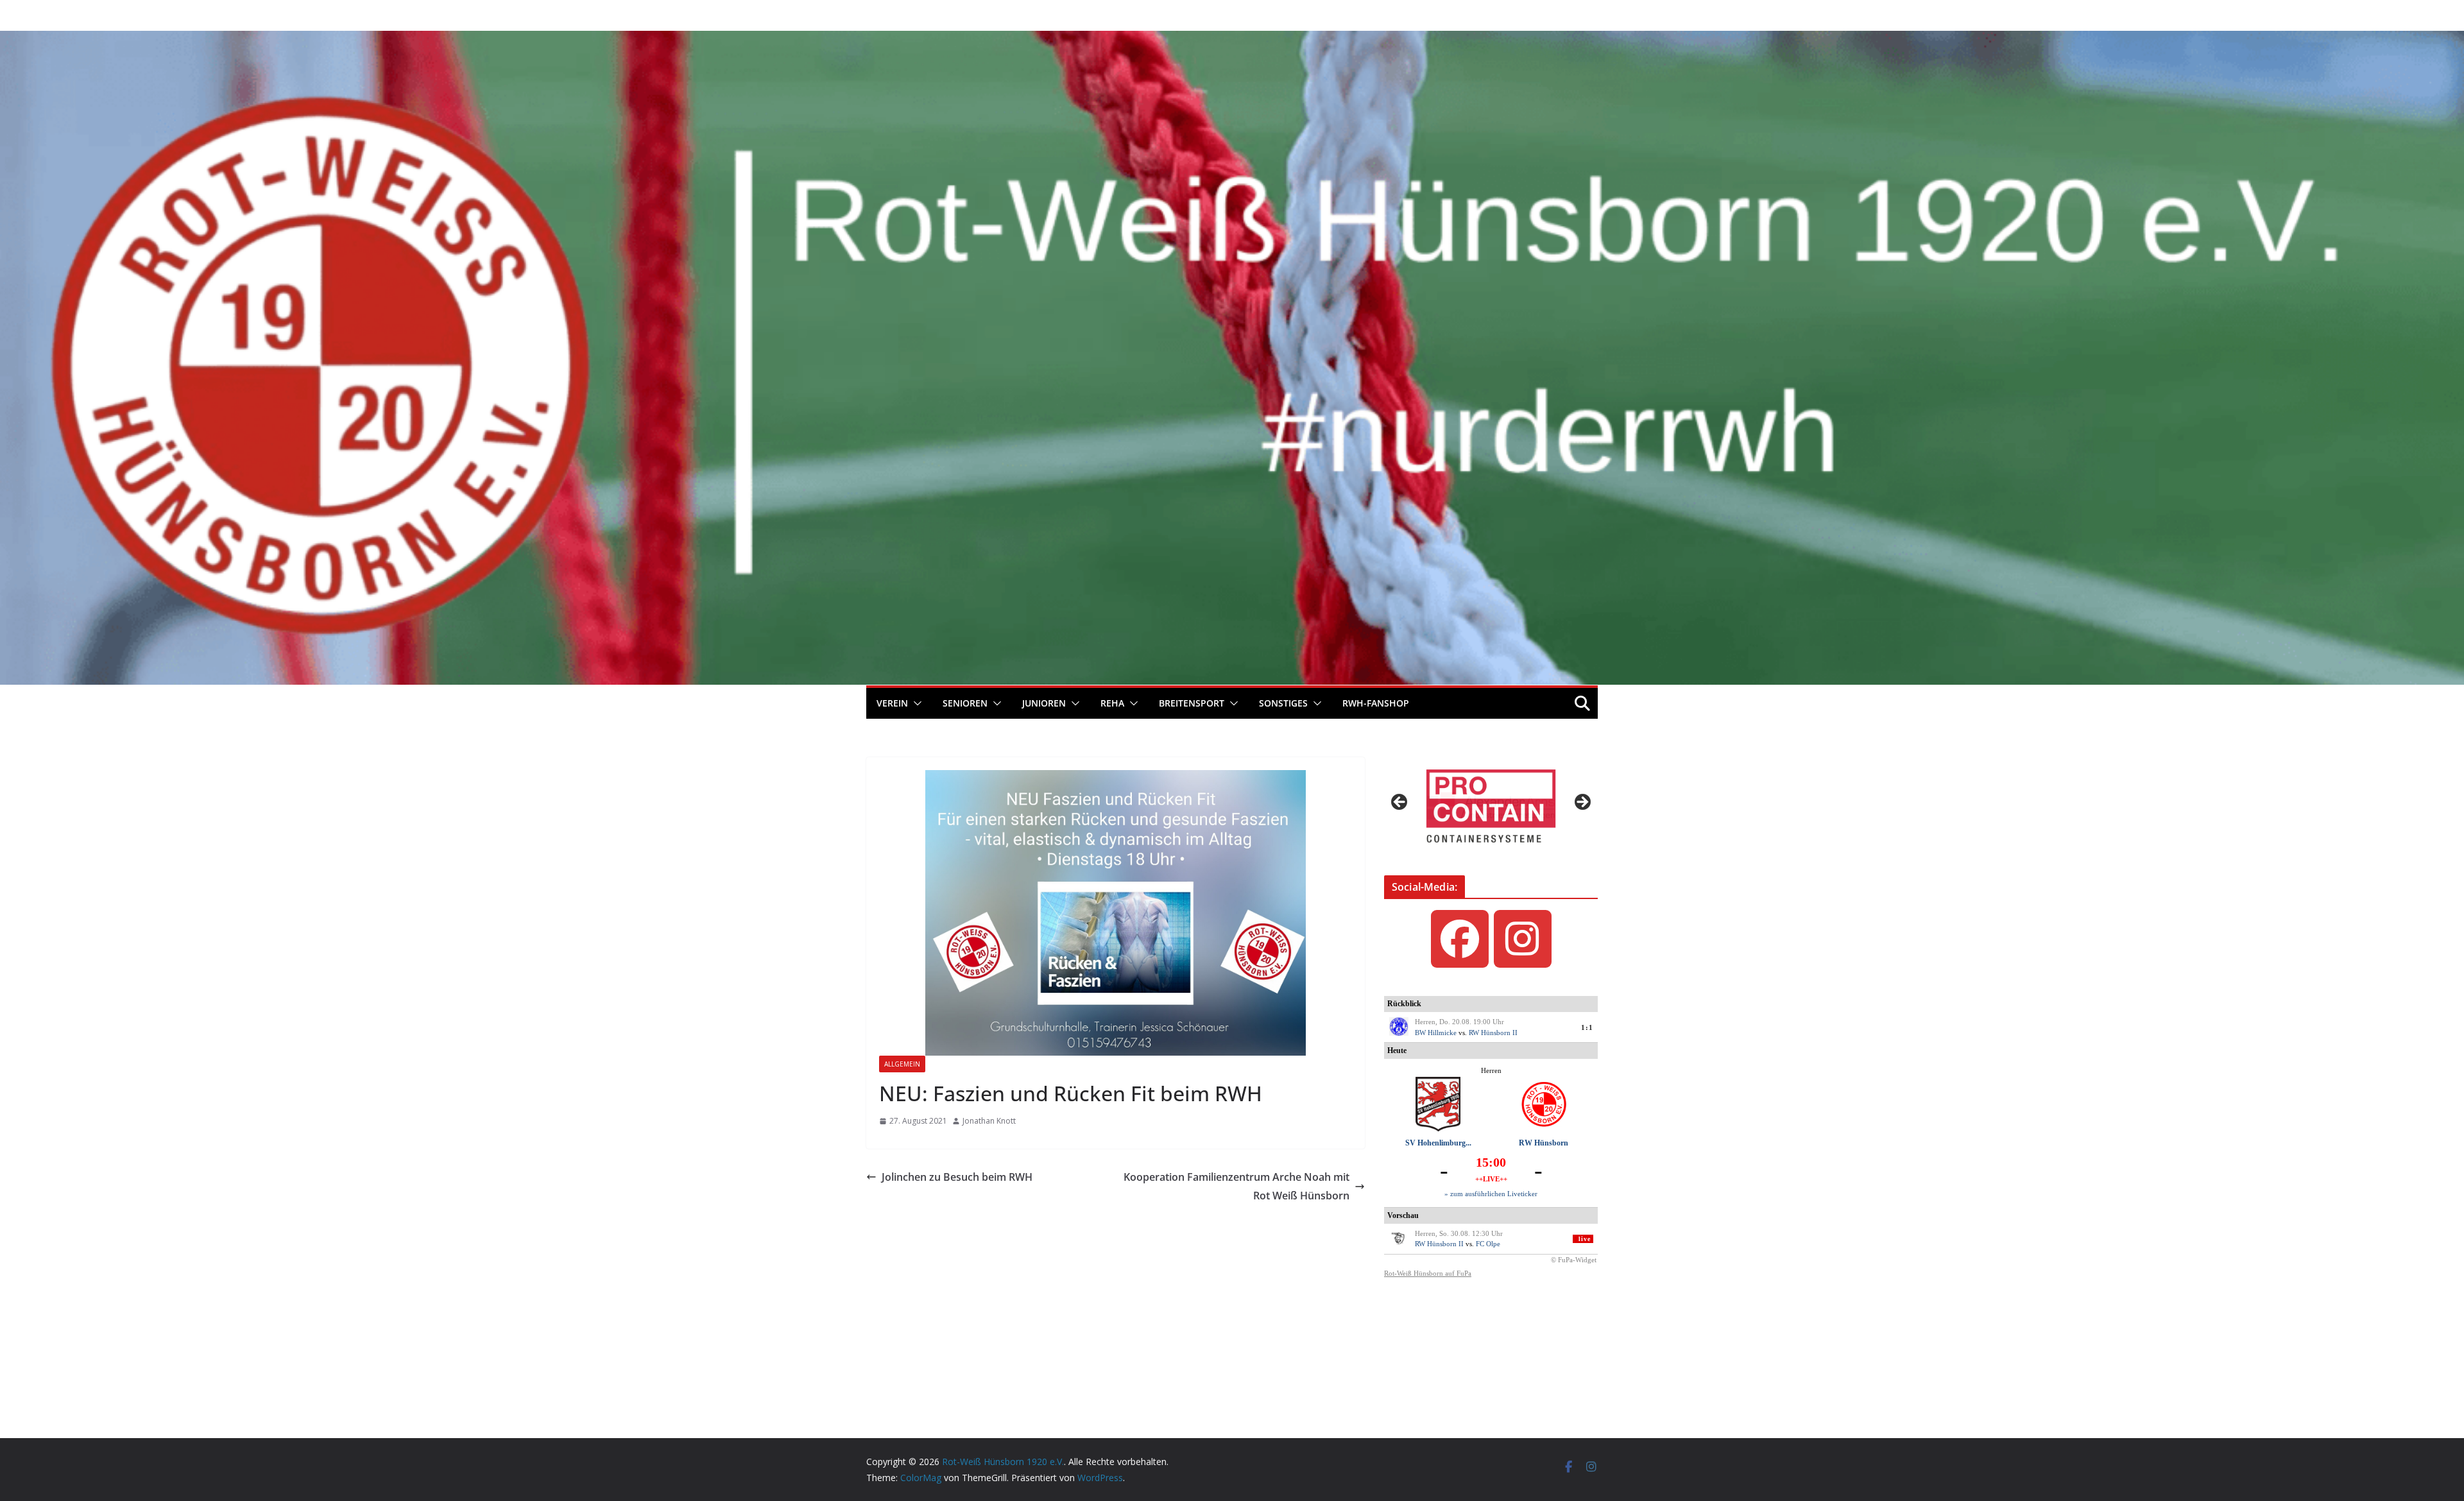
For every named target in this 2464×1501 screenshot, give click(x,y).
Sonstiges (1283, 703)
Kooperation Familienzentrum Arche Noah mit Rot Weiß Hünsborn (1236, 1186)
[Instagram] (1523, 939)
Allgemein (902, 1064)
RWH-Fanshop (1376, 703)
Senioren (965, 703)
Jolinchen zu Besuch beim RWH (957, 1177)
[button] (915, 703)
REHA (1112, 703)
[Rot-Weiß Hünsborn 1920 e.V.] (1232, 40)
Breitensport (1192, 703)
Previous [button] (1400, 803)
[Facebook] (1460, 939)
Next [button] (1582, 803)
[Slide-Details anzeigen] (1491, 806)
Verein (892, 703)
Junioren (1044, 703)
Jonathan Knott (989, 1121)
